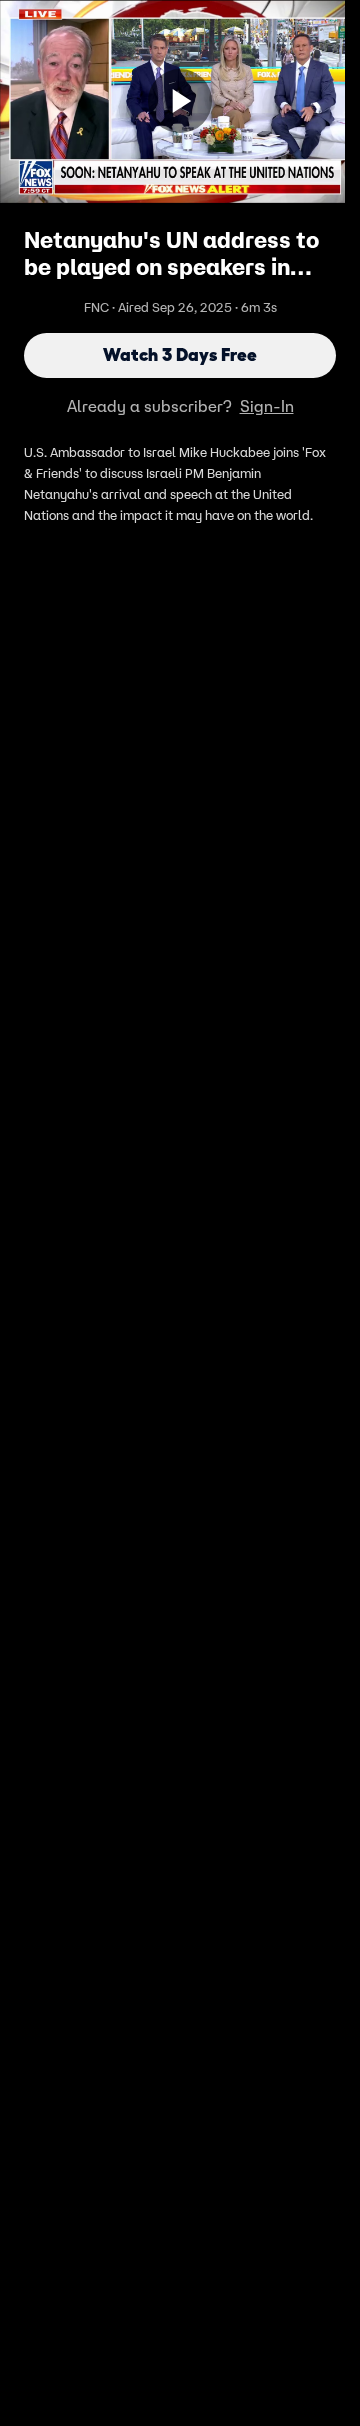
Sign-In (267, 406)
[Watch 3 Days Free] (180, 101)
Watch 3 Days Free (180, 355)
